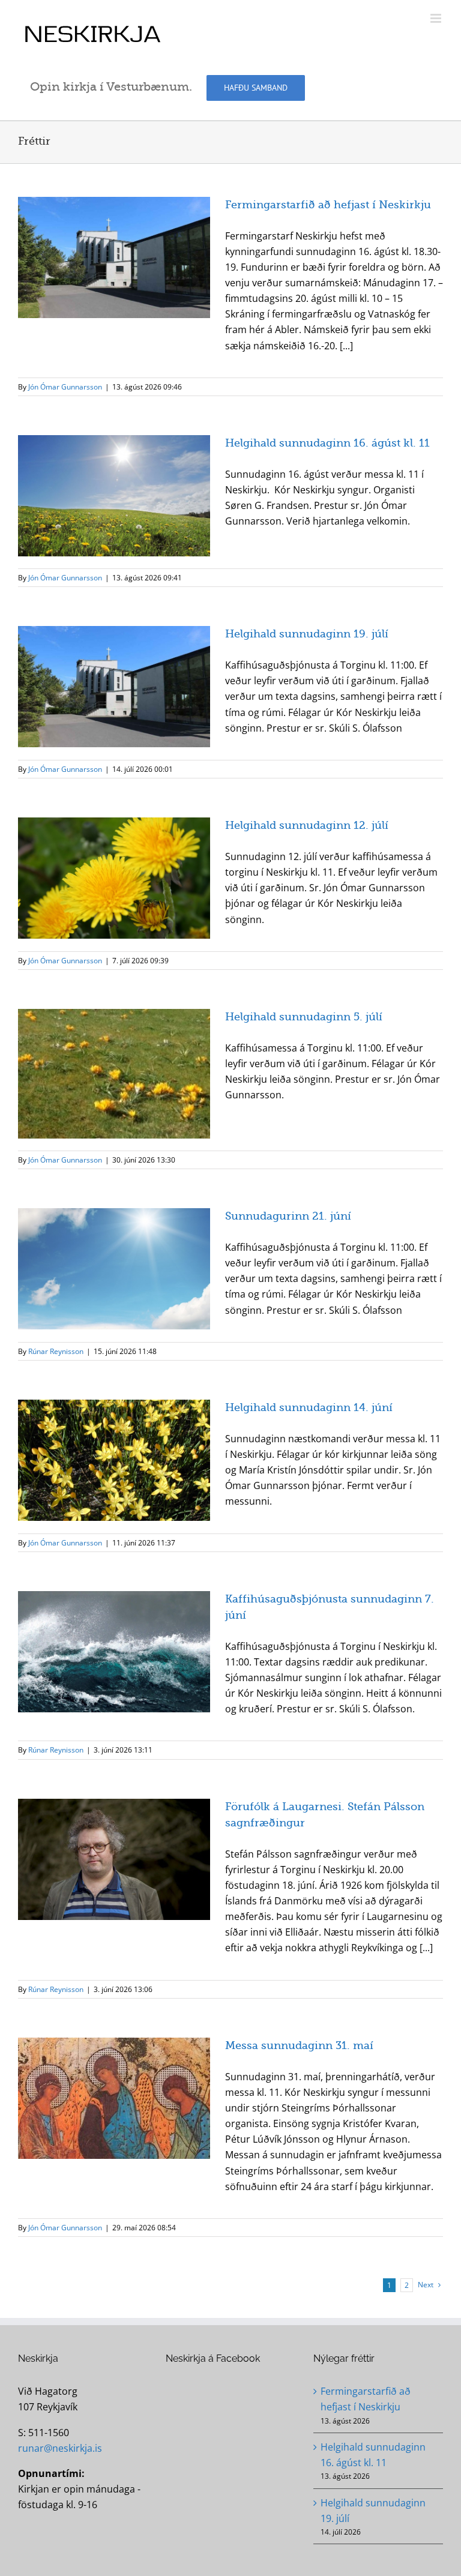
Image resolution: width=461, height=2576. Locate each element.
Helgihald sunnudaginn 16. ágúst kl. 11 (327, 443)
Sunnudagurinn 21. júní (288, 1216)
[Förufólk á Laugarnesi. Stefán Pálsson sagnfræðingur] (114, 1859)
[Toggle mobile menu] (437, 18)
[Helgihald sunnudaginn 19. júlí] (114, 687)
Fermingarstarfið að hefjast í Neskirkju (328, 205)
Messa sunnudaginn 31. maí (299, 2045)
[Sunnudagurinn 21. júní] (114, 1269)
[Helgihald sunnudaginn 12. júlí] (114, 878)
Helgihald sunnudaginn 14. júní (309, 1407)
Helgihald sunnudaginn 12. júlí (307, 825)
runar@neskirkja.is (60, 2448)
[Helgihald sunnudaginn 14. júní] (114, 1460)
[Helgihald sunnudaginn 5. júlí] (114, 1073)
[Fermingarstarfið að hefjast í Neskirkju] (114, 257)
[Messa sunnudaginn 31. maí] (114, 2098)
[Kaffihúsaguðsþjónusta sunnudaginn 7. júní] (114, 1652)
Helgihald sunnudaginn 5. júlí (304, 1017)
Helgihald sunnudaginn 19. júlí (307, 634)
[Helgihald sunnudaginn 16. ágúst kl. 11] (114, 496)
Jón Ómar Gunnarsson (65, 387)
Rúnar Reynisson (56, 1351)
